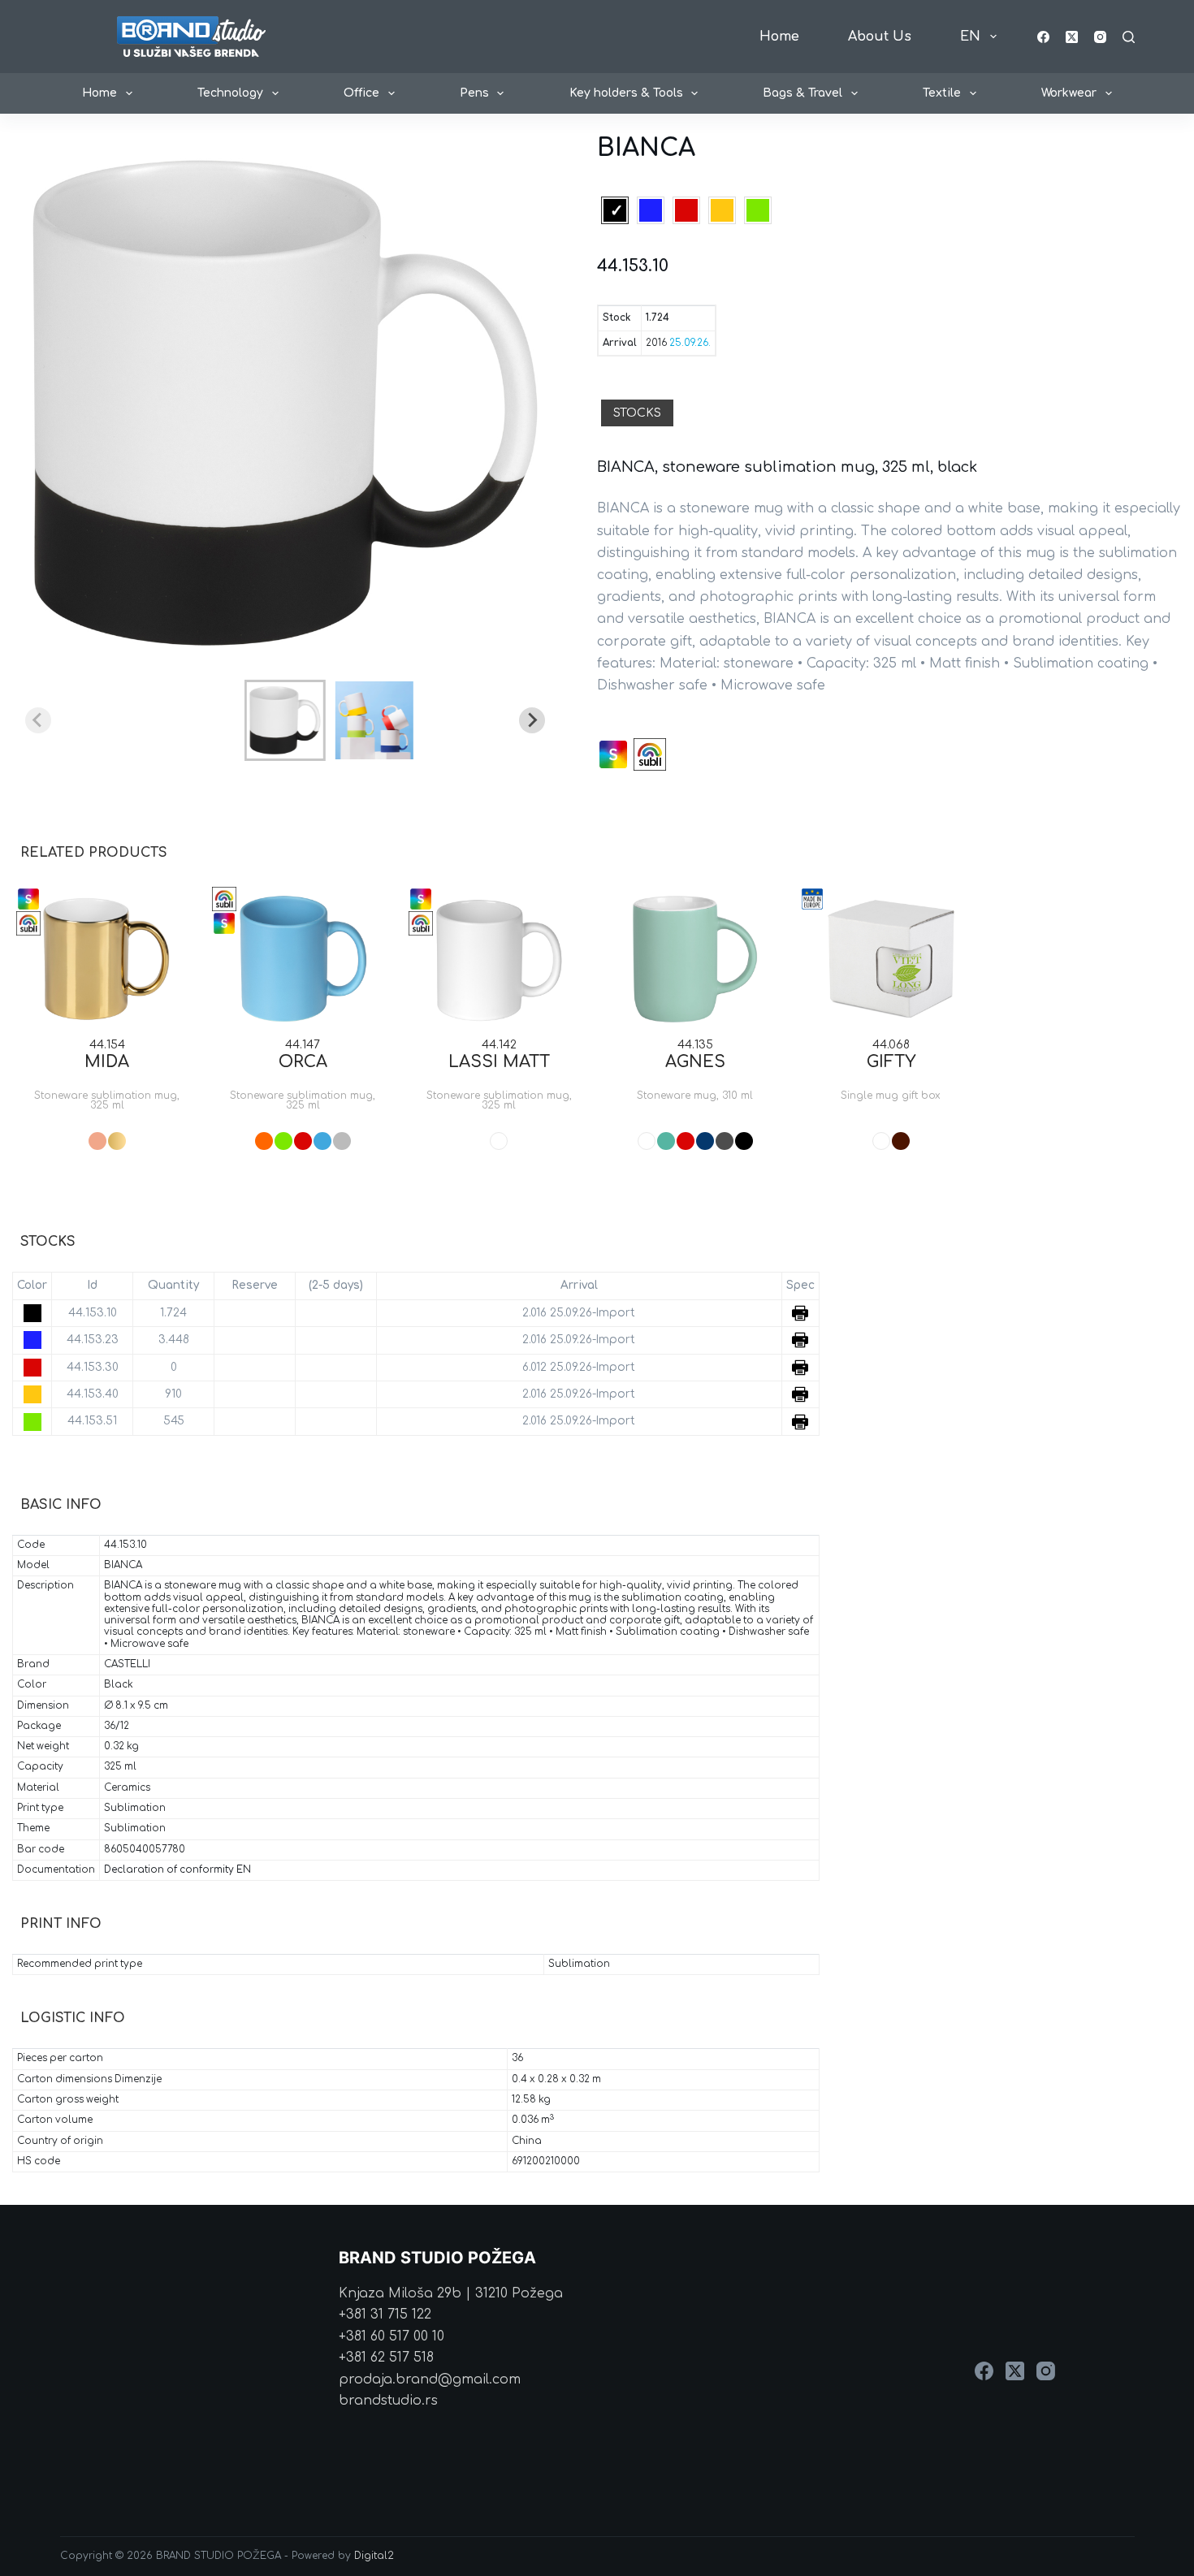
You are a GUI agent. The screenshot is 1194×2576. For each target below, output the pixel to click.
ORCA (303, 1062)
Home (779, 37)
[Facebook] (1043, 37)
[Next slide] (532, 720)
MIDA (107, 1062)
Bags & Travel (802, 93)
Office (361, 93)
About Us (880, 37)
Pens (474, 93)
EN (970, 37)
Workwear (1069, 93)
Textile (942, 93)
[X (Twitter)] (1072, 37)
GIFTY (891, 1062)
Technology (230, 93)
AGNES (695, 1062)
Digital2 (374, 2556)
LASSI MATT (499, 1062)
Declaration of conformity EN (177, 1870)
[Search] (1129, 37)
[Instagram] (1100, 37)
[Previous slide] (38, 720)
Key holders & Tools (626, 93)
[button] (285, 720)
